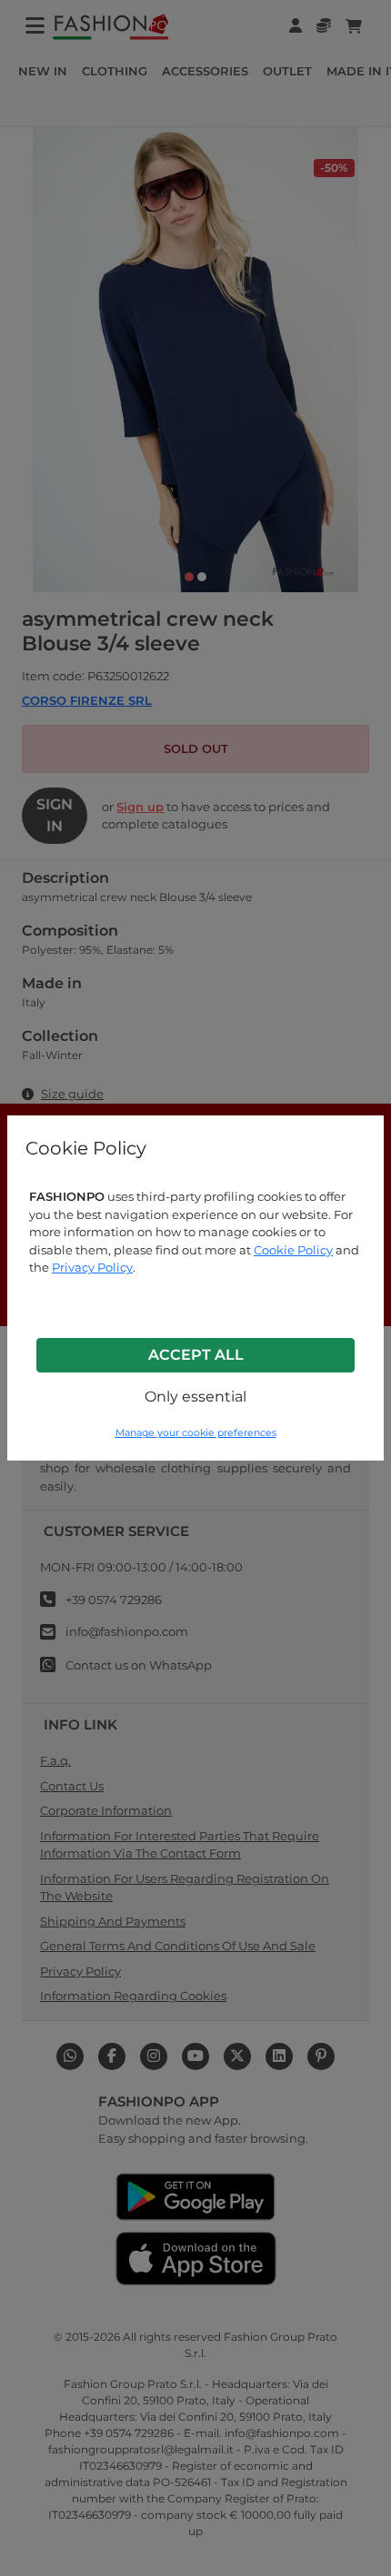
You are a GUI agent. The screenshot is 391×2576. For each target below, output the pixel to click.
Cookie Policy (293, 1250)
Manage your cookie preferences (196, 1433)
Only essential (195, 1397)
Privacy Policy (92, 1267)
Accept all (196, 1355)
